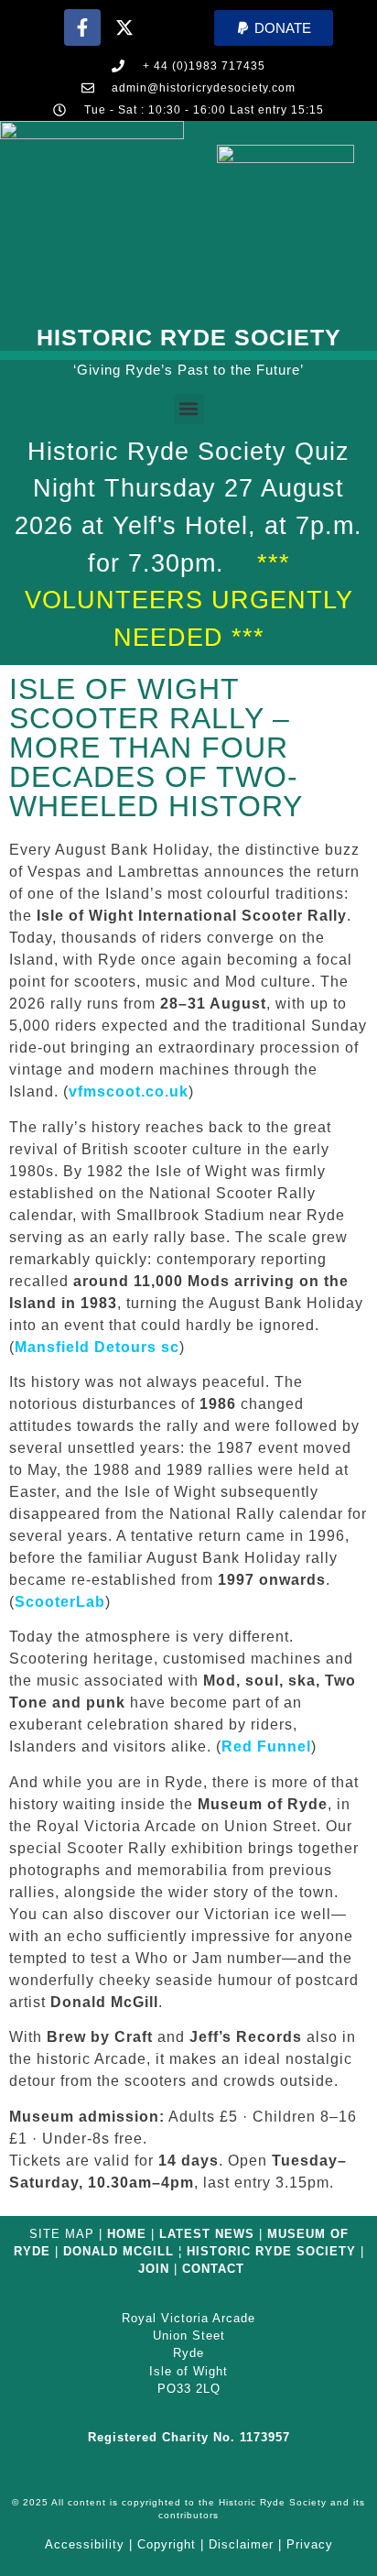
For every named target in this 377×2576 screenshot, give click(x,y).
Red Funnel (266, 1746)
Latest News (207, 2234)
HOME (127, 2234)
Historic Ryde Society (189, 337)
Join (154, 2269)
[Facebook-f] (82, 27)
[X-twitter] (124, 27)
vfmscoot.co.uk (129, 1092)
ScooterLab (60, 1602)
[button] (274, 28)
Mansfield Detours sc (97, 1347)
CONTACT (213, 2269)
